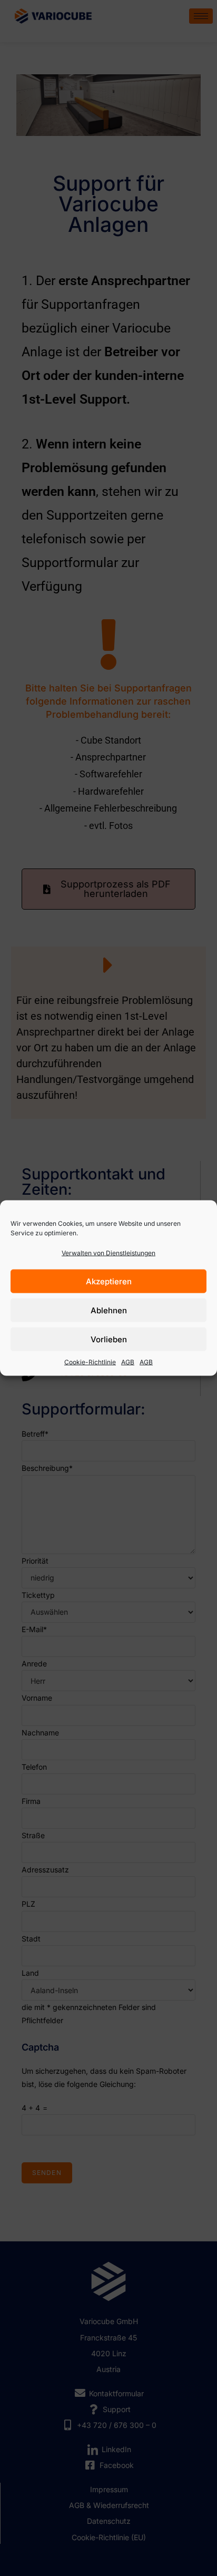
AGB (128, 1362)
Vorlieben (109, 1339)
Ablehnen (109, 1310)
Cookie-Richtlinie (90, 1362)
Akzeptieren (109, 1281)
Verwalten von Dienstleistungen (108, 1253)
